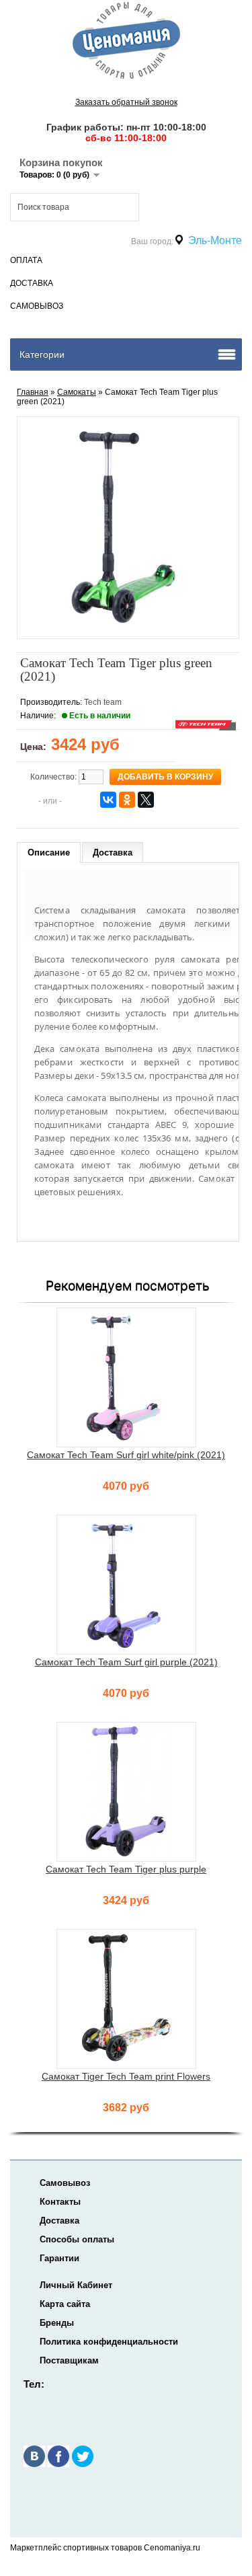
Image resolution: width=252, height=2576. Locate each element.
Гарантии (59, 2258)
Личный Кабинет (76, 2285)
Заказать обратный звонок (126, 102)
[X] (146, 800)
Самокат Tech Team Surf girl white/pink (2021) (126, 1455)
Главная (33, 392)
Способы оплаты (77, 2239)
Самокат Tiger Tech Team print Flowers (126, 2076)
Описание (49, 853)
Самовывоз (37, 306)
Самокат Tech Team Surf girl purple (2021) (126, 1662)
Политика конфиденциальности (109, 2342)
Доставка (32, 283)
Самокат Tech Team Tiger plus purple (126, 1869)
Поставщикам (69, 2360)
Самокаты (77, 392)
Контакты (60, 2202)
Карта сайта (65, 2304)
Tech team (103, 702)
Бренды (57, 2323)
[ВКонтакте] (108, 800)
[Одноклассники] (127, 800)
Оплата (26, 260)
